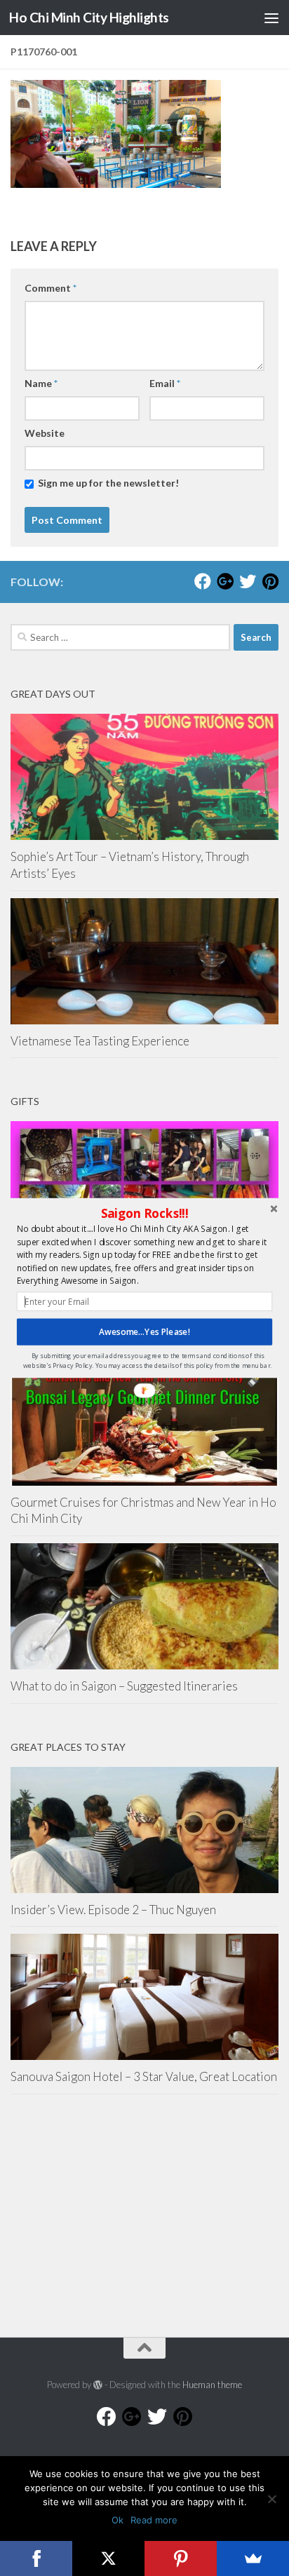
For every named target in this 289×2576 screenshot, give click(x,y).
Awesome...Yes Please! (144, 1331)
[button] (144, 1214)
